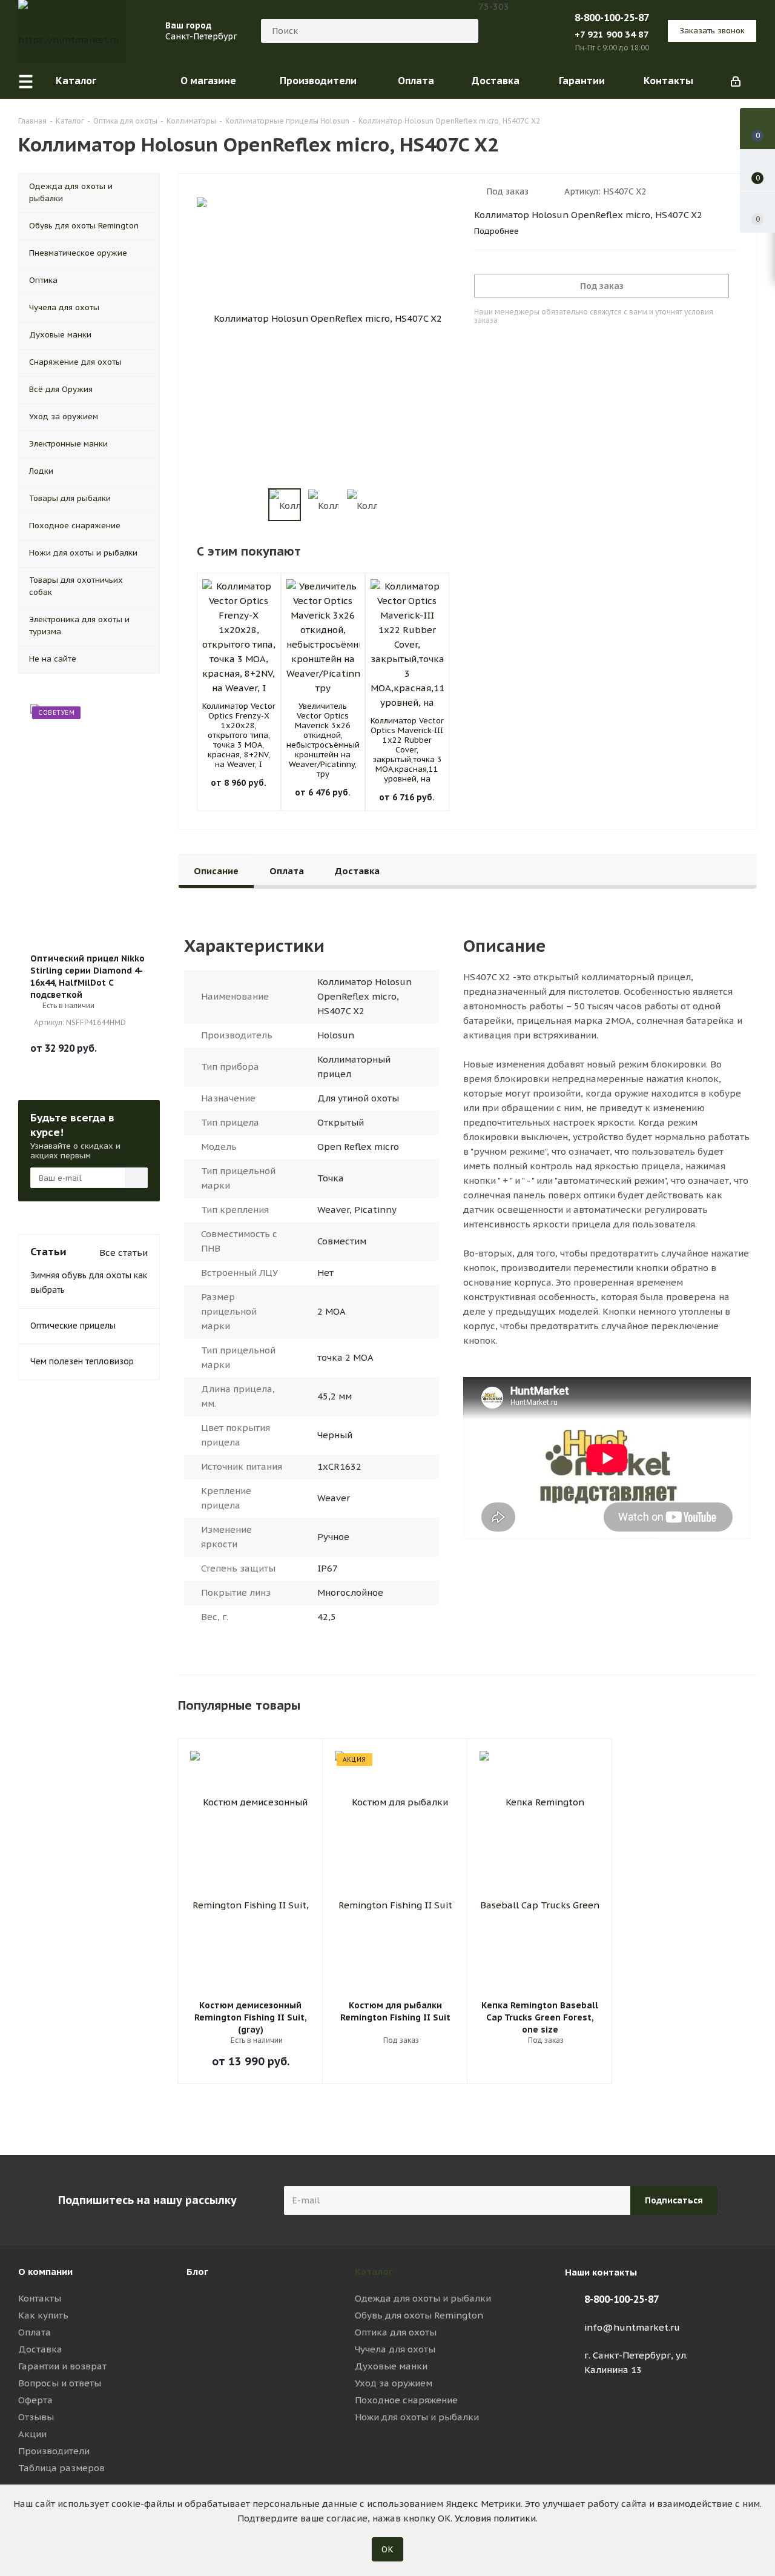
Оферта (35, 2400)
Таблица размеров (61, 2468)
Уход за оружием (394, 2383)
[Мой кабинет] (736, 81)
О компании (45, 2272)
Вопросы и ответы (60, 2383)
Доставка (40, 2349)
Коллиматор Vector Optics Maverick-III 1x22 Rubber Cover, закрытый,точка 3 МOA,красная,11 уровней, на (407, 750)
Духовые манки (391, 2366)
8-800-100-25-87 (612, 18)
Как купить (43, 2315)
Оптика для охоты (396, 2332)
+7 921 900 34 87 (612, 34)
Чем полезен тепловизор (82, 1361)
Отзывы (36, 2417)
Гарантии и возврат (62, 2366)
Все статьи (124, 1253)
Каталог (374, 2272)
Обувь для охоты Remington (419, 2315)
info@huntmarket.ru (632, 2327)
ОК (387, 2549)
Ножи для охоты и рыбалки (417, 2417)
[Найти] (464, 31)
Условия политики (495, 2518)
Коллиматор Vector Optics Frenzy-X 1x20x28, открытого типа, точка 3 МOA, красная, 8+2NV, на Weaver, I (239, 735)
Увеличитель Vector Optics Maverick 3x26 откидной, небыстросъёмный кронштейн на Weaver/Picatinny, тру (323, 740)
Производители (54, 2451)
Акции (32, 2434)
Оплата (35, 2332)
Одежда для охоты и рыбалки (423, 2298)
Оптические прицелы (73, 1326)
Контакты (40, 2298)
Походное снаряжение (406, 2400)
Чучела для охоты (395, 2349)
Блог (197, 2272)
